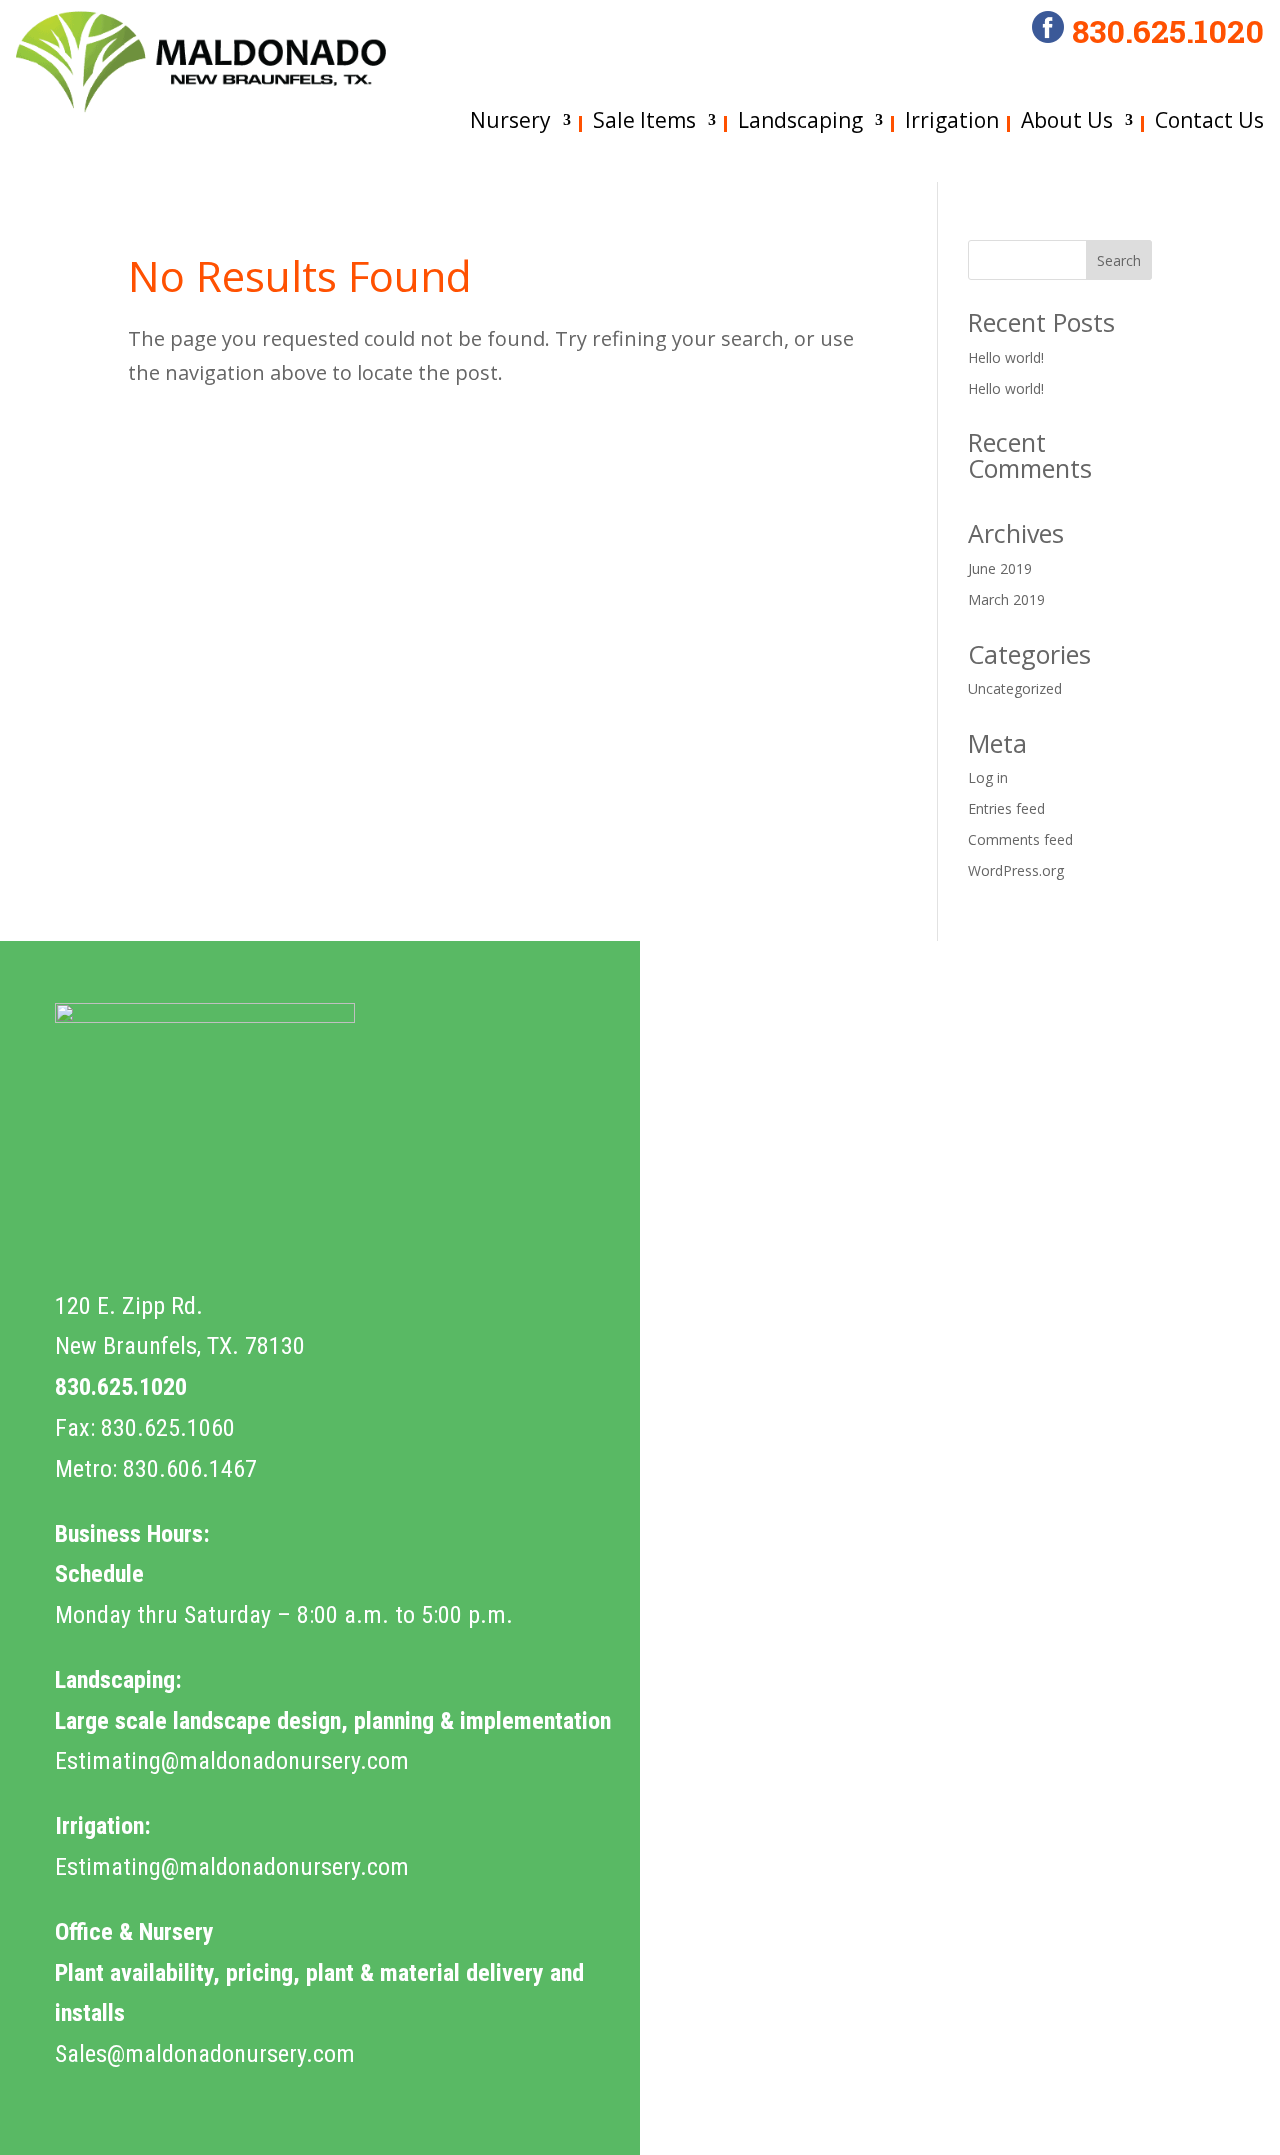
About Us (1067, 120)
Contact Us (1209, 120)
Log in (988, 777)
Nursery (510, 120)
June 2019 (1000, 568)
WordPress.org (1016, 870)
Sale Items (644, 120)
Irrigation (952, 120)
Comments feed (1020, 839)
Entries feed (1006, 808)
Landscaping (800, 120)
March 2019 (1006, 599)
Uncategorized (1015, 688)
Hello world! (1006, 357)
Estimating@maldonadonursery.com (232, 1761)
